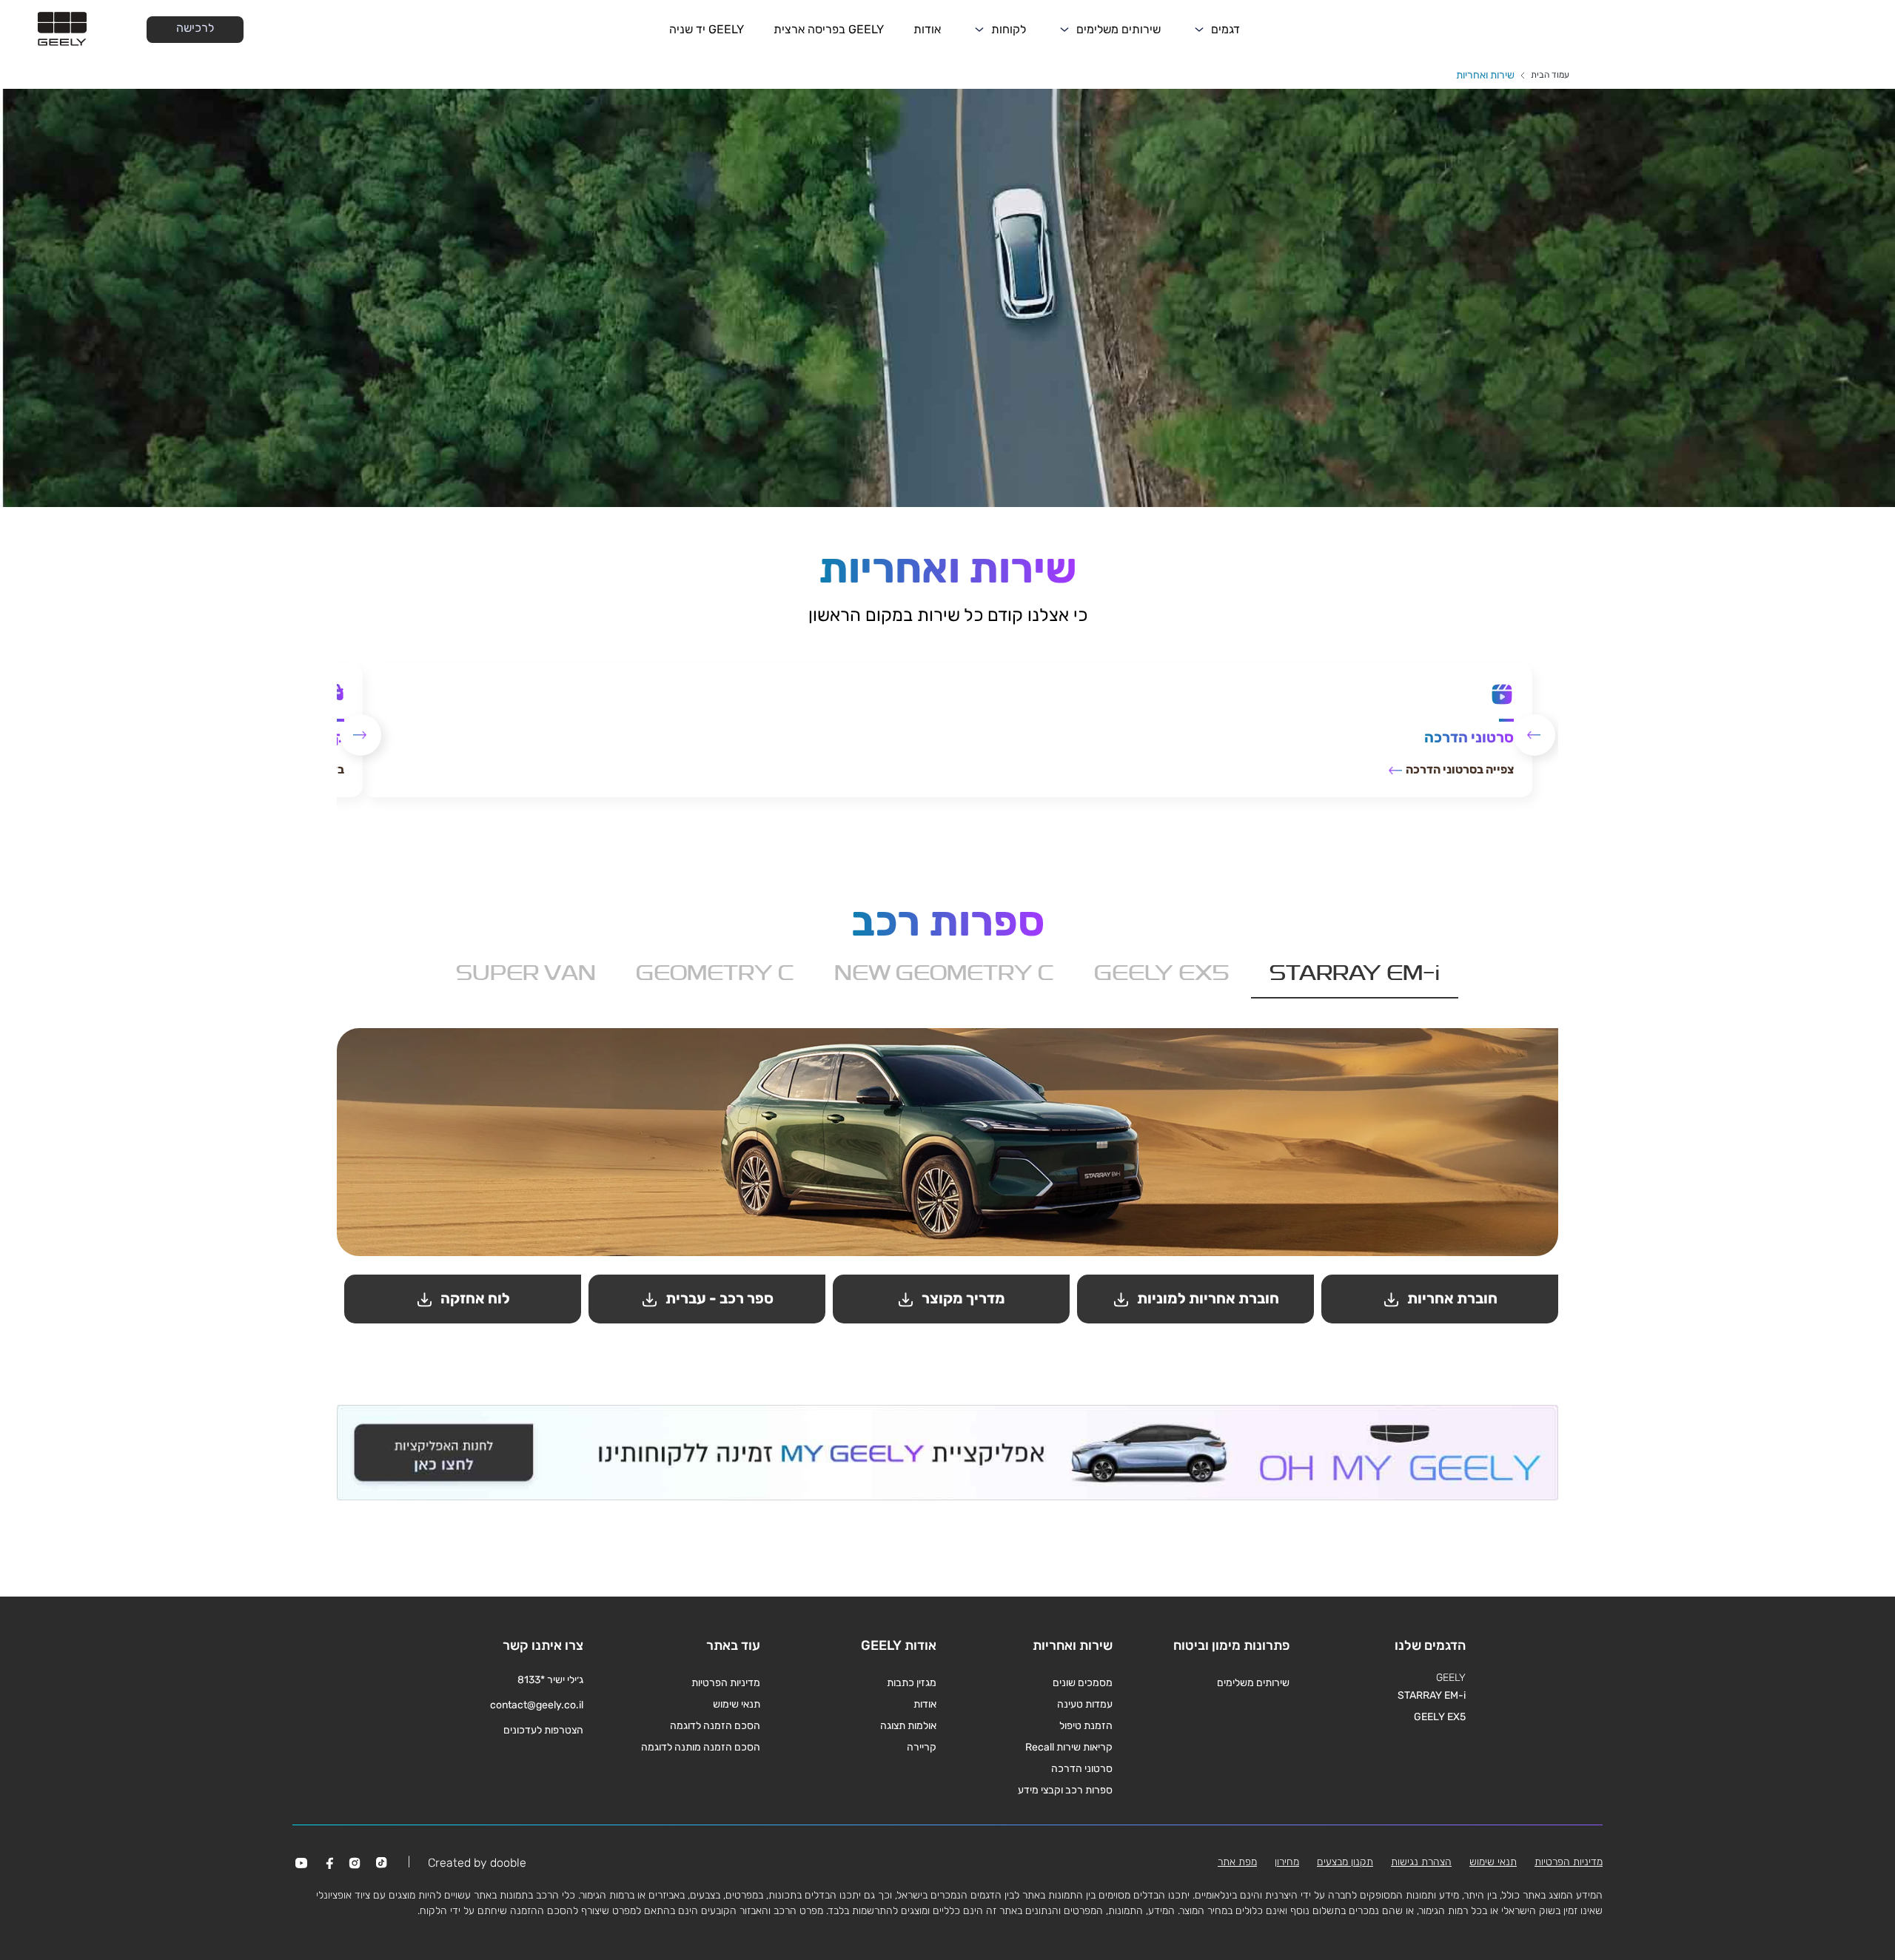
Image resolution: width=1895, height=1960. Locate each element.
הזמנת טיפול (1086, 1726)
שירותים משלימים (1118, 29)
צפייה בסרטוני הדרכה (1459, 769)
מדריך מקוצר (962, 1298)
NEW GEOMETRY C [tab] (944, 975)
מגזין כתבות (912, 1683)
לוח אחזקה (474, 1298)
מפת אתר (1237, 1862)
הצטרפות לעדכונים (543, 1730)
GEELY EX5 (1440, 1717)
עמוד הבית (1550, 75)
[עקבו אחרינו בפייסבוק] (328, 1863)
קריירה (922, 1747)
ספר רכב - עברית (718, 1298)
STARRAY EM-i (1432, 1695)
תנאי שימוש (737, 1704)
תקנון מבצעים (1345, 1862)
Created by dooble (477, 1863)
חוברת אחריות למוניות (1207, 1298)
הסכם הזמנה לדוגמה (715, 1726)
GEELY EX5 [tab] (1162, 975)
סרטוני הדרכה (1082, 1769)
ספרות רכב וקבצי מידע (1065, 1790)
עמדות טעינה (1085, 1704)
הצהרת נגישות (1421, 1862)
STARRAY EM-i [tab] (1355, 975)
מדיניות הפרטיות (726, 1683)
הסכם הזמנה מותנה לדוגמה (701, 1747)
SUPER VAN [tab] (526, 975)
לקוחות (1009, 29)
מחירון (1287, 1862)
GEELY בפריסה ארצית (829, 29)
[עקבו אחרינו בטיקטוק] (381, 1863)
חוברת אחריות (1451, 1298)
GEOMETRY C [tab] (715, 975)
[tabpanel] (947, 1179)
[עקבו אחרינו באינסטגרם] (355, 1863)
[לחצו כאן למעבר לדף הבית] (62, 30)
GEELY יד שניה (707, 29)
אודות (927, 29)
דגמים (1225, 29)
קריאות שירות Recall (1069, 1747)
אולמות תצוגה (908, 1726)
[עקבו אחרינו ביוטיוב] (301, 1863)
